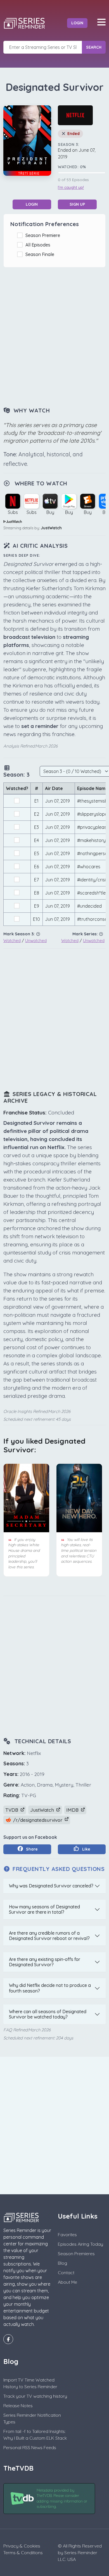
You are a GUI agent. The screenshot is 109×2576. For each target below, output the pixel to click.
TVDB (12, 1810)
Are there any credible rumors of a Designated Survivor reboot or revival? (49, 1936)
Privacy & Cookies (22, 2546)
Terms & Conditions (23, 2553)
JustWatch (51, 528)
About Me (67, 2282)
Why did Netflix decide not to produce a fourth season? (50, 1988)
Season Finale (41, 254)
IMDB (73, 1810)
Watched (12, 940)
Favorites (67, 2235)
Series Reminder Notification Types (32, 2418)
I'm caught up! (71, 188)
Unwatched (36, 940)
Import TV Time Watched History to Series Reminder (30, 2383)
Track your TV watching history (35, 2396)
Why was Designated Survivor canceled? (51, 1886)
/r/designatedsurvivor (38, 1820)
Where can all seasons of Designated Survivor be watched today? (48, 2014)
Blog (62, 2263)
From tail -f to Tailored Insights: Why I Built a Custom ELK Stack (35, 2435)
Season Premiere (44, 235)
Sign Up (77, 204)
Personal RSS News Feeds (30, 2447)
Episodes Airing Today (80, 2244)
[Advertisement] (54, 338)
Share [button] (31, 1849)
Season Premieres (76, 2254)
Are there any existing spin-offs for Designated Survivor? (45, 1962)
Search (94, 47)
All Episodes (39, 245)
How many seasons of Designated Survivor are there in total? (44, 1909)
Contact (66, 2273)
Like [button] (86, 1849)
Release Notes (18, 2406)
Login (77, 23)
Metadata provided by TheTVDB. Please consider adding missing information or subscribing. (62, 2498)
